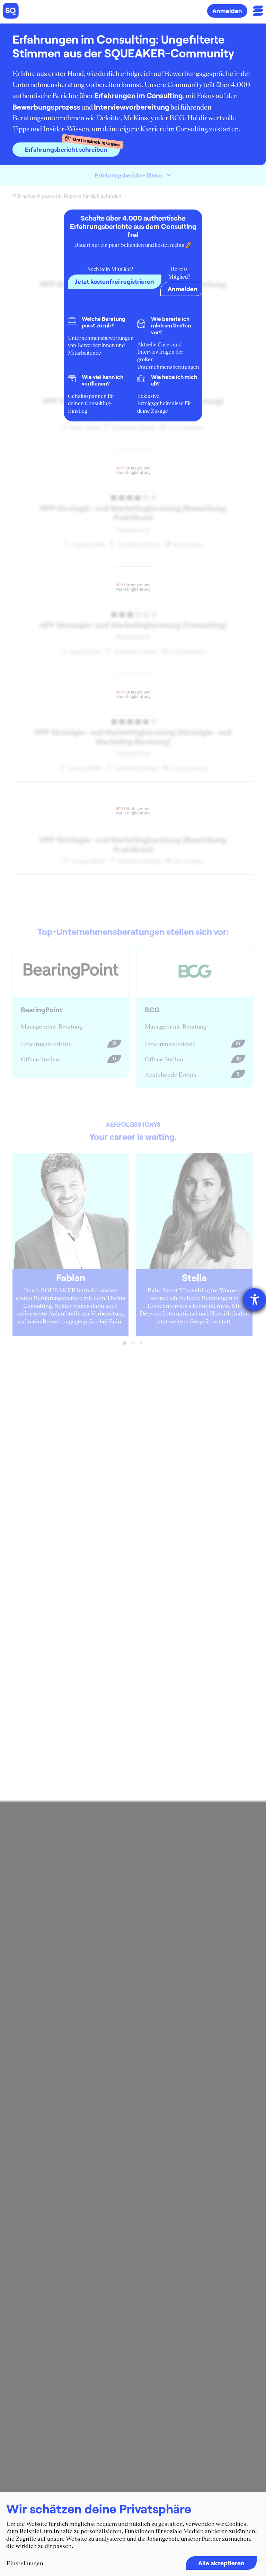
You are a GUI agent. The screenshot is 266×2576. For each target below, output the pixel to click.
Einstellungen (25, 2563)
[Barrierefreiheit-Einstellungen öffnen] (255, 1300)
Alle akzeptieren (221, 2563)
